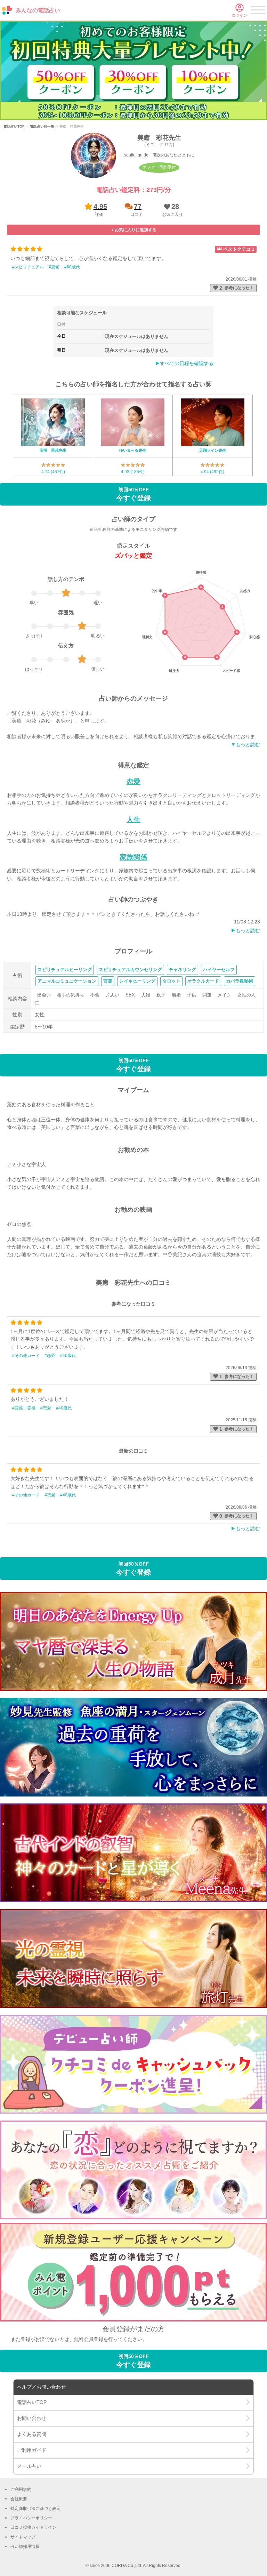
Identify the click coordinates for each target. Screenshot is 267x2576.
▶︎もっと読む (245, 930)
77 (138, 207)
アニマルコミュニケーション (67, 981)
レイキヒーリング (137, 981)
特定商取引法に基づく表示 (35, 2509)
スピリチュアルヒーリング (65, 970)
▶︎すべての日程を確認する (184, 363)
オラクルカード (203, 981)
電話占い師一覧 (42, 126)
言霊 (108, 981)
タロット (171, 981)
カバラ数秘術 (240, 981)
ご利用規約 (21, 2489)
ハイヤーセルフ (219, 970)
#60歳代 (72, 267)
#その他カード (26, 1356)
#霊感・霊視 (24, 1408)
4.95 (100, 207)
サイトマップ (23, 2537)
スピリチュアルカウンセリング (130, 970)
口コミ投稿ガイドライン (33, 2527)
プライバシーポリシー (31, 2518)
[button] (171, 210)
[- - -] (258, 11)
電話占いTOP (14, 126)
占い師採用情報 (25, 2546)
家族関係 (133, 857)
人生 (133, 819)
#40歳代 (68, 1356)
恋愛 (133, 782)
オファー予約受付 (159, 167)
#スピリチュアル (28, 267)
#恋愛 (54, 267)
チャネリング (183, 970)
